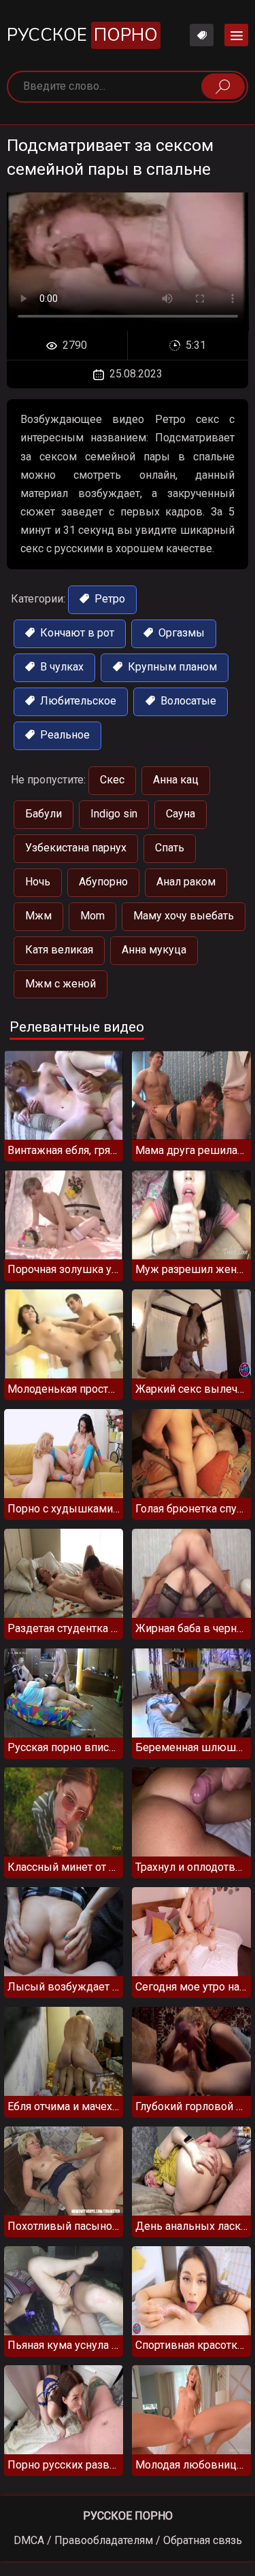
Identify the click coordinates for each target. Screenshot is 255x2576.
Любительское (77, 701)
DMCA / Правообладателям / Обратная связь (128, 2540)
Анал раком (186, 882)
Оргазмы (180, 633)
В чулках (61, 667)
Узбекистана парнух (76, 848)
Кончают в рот (76, 633)
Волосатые (187, 701)
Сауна (181, 814)
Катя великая (59, 950)
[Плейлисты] (202, 35)
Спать (170, 848)
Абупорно (103, 882)
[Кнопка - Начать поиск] (223, 86)
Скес (112, 780)
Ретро (108, 599)
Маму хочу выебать (184, 916)
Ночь (38, 882)
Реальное (64, 735)
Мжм (38, 916)
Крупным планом (171, 667)
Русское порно (128, 2516)
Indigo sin (114, 814)
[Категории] (236, 35)
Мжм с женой (61, 984)
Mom (92, 916)
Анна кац (176, 780)
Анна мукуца (154, 950)
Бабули (44, 814)
